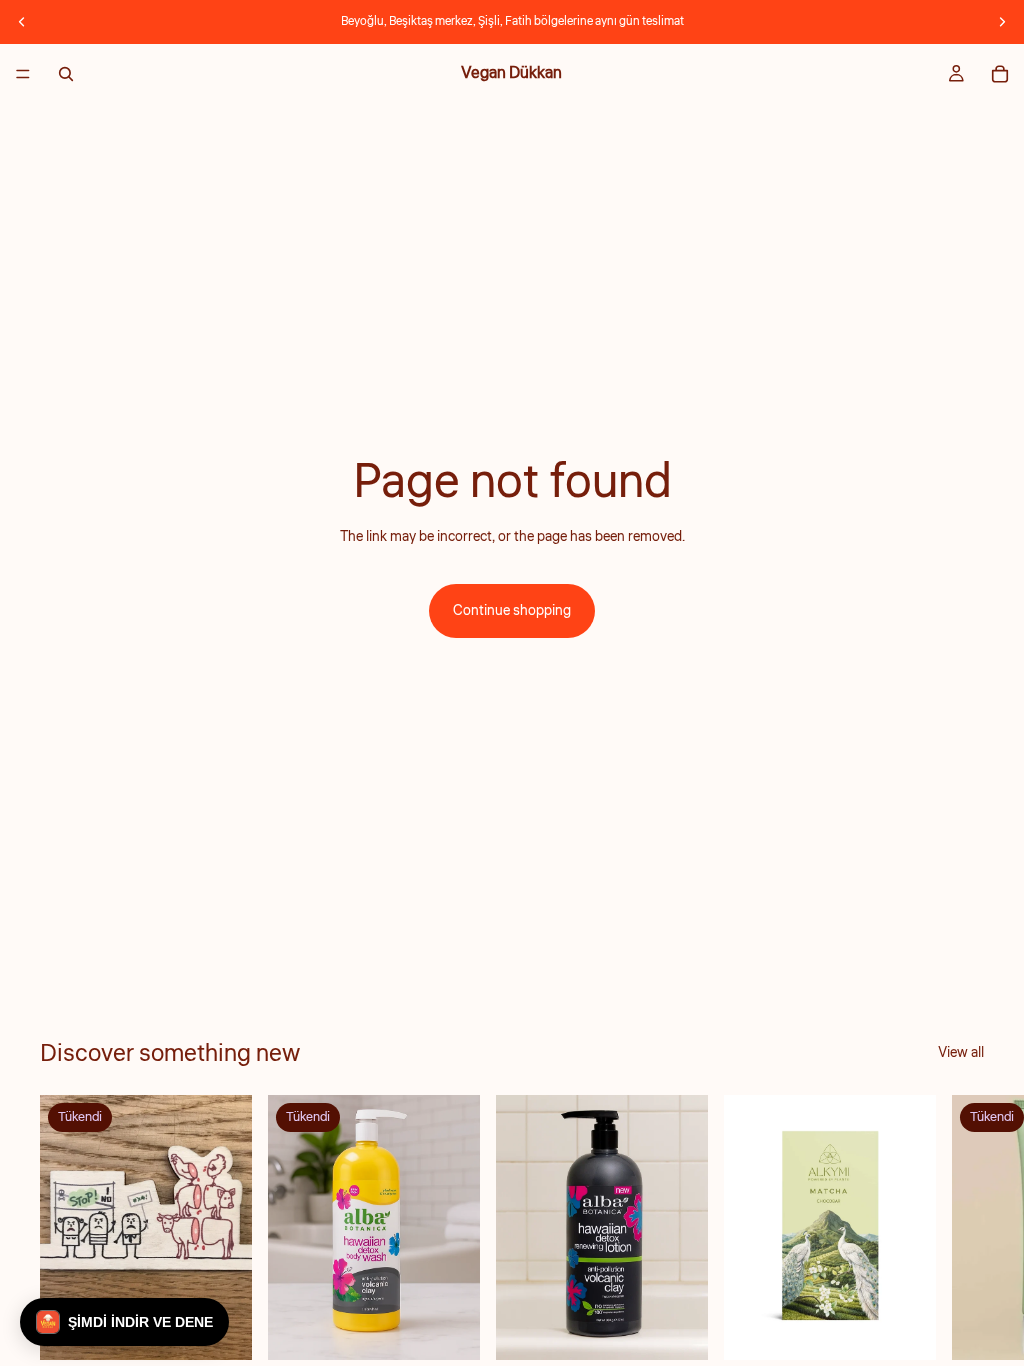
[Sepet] (1000, 74)
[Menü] (23, 74)
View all (961, 1053)
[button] (124, 1322)
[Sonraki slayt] (1002, 22)
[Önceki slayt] (22, 22)
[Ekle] (677, 1330)
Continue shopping (512, 611)
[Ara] (66, 74)
